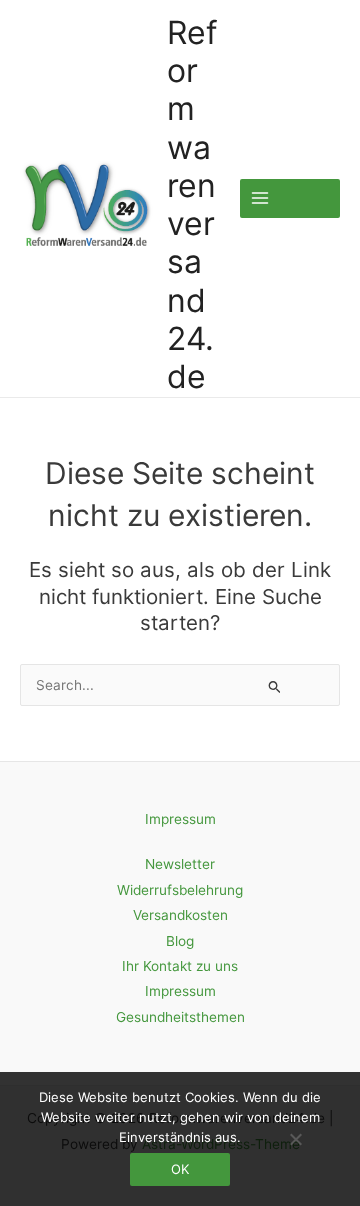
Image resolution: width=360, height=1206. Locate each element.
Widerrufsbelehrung (180, 890)
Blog (180, 941)
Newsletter (180, 864)
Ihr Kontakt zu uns (180, 966)
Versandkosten (180, 915)
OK (180, 1169)
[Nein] (295, 1139)
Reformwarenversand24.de (192, 205)
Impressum (180, 819)
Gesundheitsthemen (180, 1017)
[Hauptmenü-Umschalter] (290, 198)
